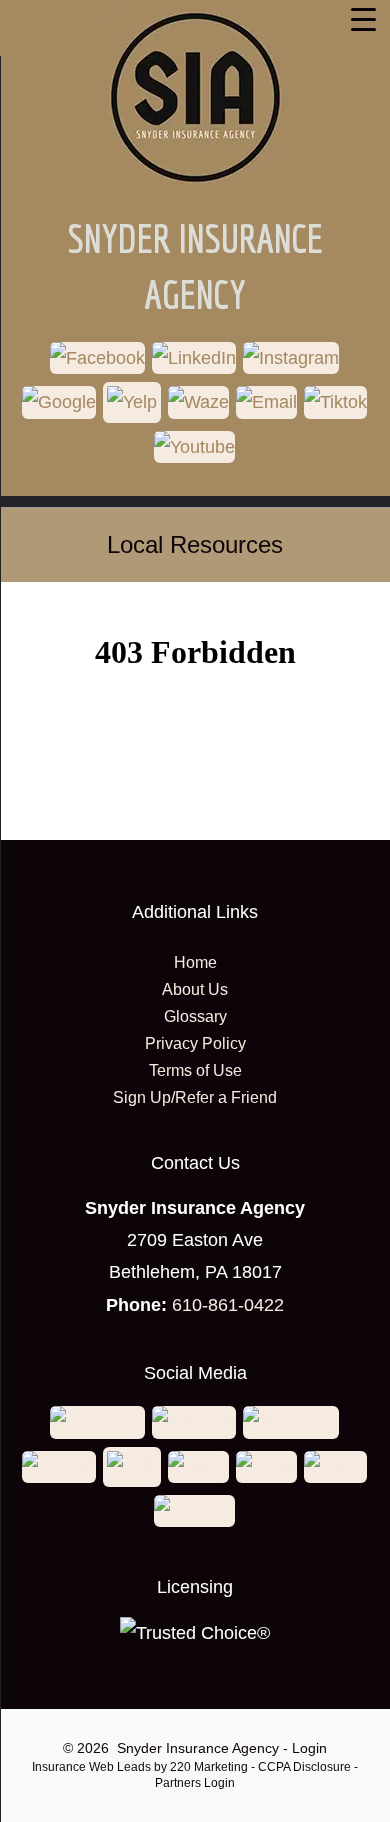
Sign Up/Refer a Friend (195, 1097)
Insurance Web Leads (91, 1767)
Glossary (195, 1016)
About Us (195, 989)
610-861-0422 (228, 1305)
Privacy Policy (195, 1043)
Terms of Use (195, 1070)
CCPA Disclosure (304, 1767)
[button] (98, 361)
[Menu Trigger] (363, 19)
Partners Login (195, 1783)
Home (195, 962)
